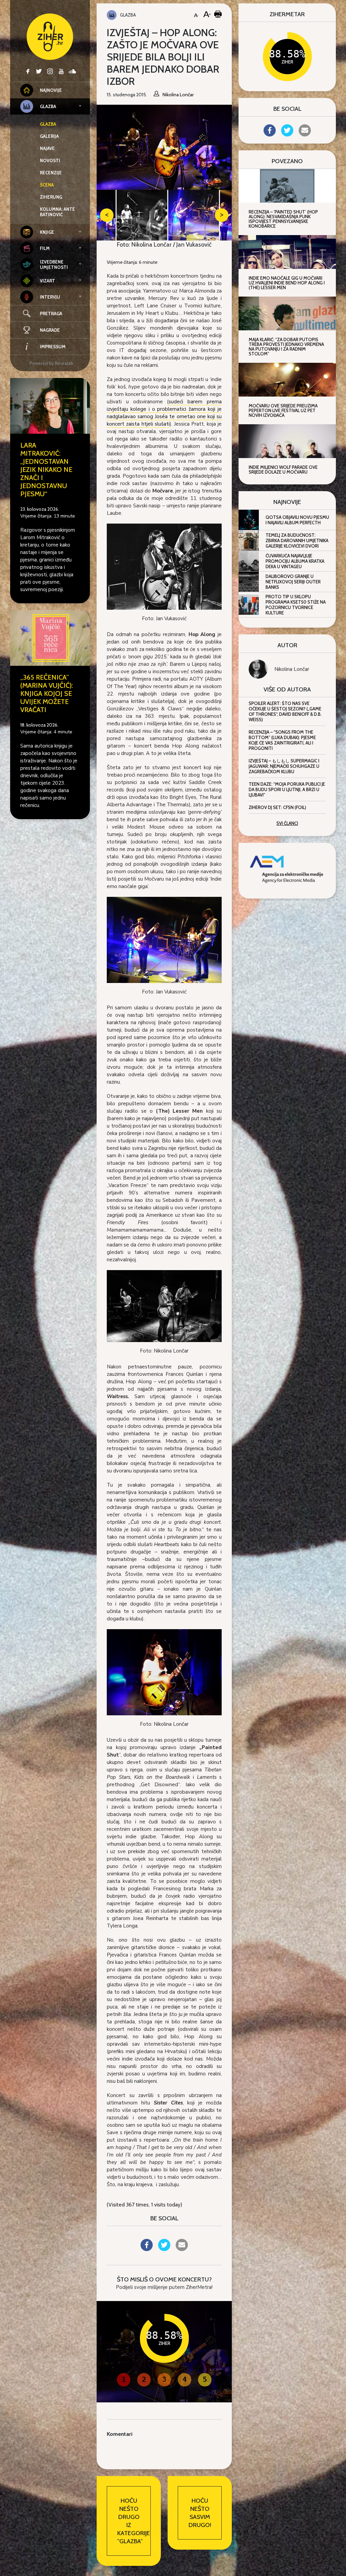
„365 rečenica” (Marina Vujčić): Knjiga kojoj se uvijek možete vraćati (47, 693)
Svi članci (287, 823)
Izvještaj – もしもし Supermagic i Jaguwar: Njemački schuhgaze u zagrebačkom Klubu (284, 766)
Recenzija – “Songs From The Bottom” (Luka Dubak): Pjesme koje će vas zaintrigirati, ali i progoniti (282, 740)
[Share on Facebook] (147, 2249)
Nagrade (50, 330)
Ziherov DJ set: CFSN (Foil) (277, 807)
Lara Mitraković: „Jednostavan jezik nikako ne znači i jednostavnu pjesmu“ (46, 470)
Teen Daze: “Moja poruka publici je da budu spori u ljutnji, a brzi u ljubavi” (287, 789)
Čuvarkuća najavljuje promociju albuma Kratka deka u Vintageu (295, 561)
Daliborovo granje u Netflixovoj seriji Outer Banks (293, 582)
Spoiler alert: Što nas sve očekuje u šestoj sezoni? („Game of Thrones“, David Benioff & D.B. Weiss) (285, 711)
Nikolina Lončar (292, 669)
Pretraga (51, 313)
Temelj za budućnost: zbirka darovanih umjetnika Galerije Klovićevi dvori (297, 540)
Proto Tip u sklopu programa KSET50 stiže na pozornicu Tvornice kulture (296, 605)
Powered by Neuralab (51, 363)
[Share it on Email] (182, 2249)
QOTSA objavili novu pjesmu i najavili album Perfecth (297, 520)
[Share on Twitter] (164, 2249)
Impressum (53, 347)
